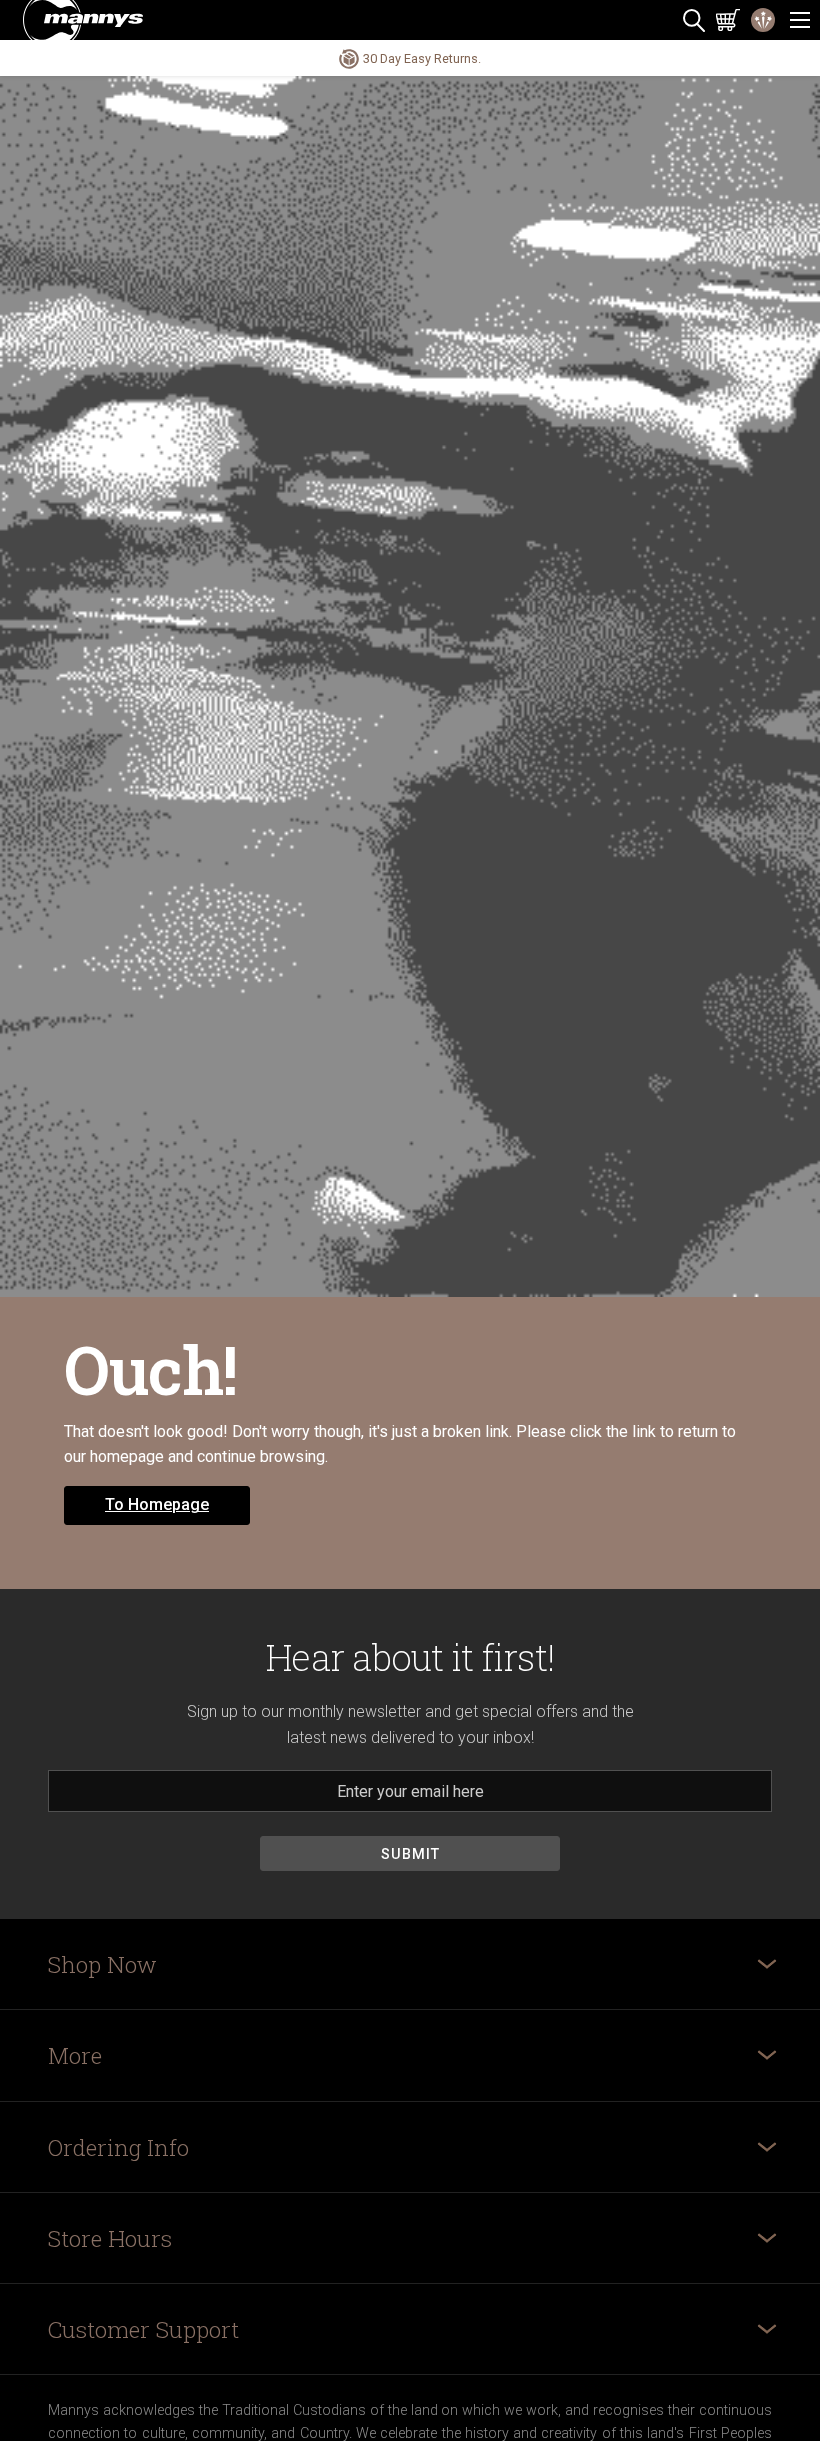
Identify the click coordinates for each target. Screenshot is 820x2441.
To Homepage (157, 1504)
